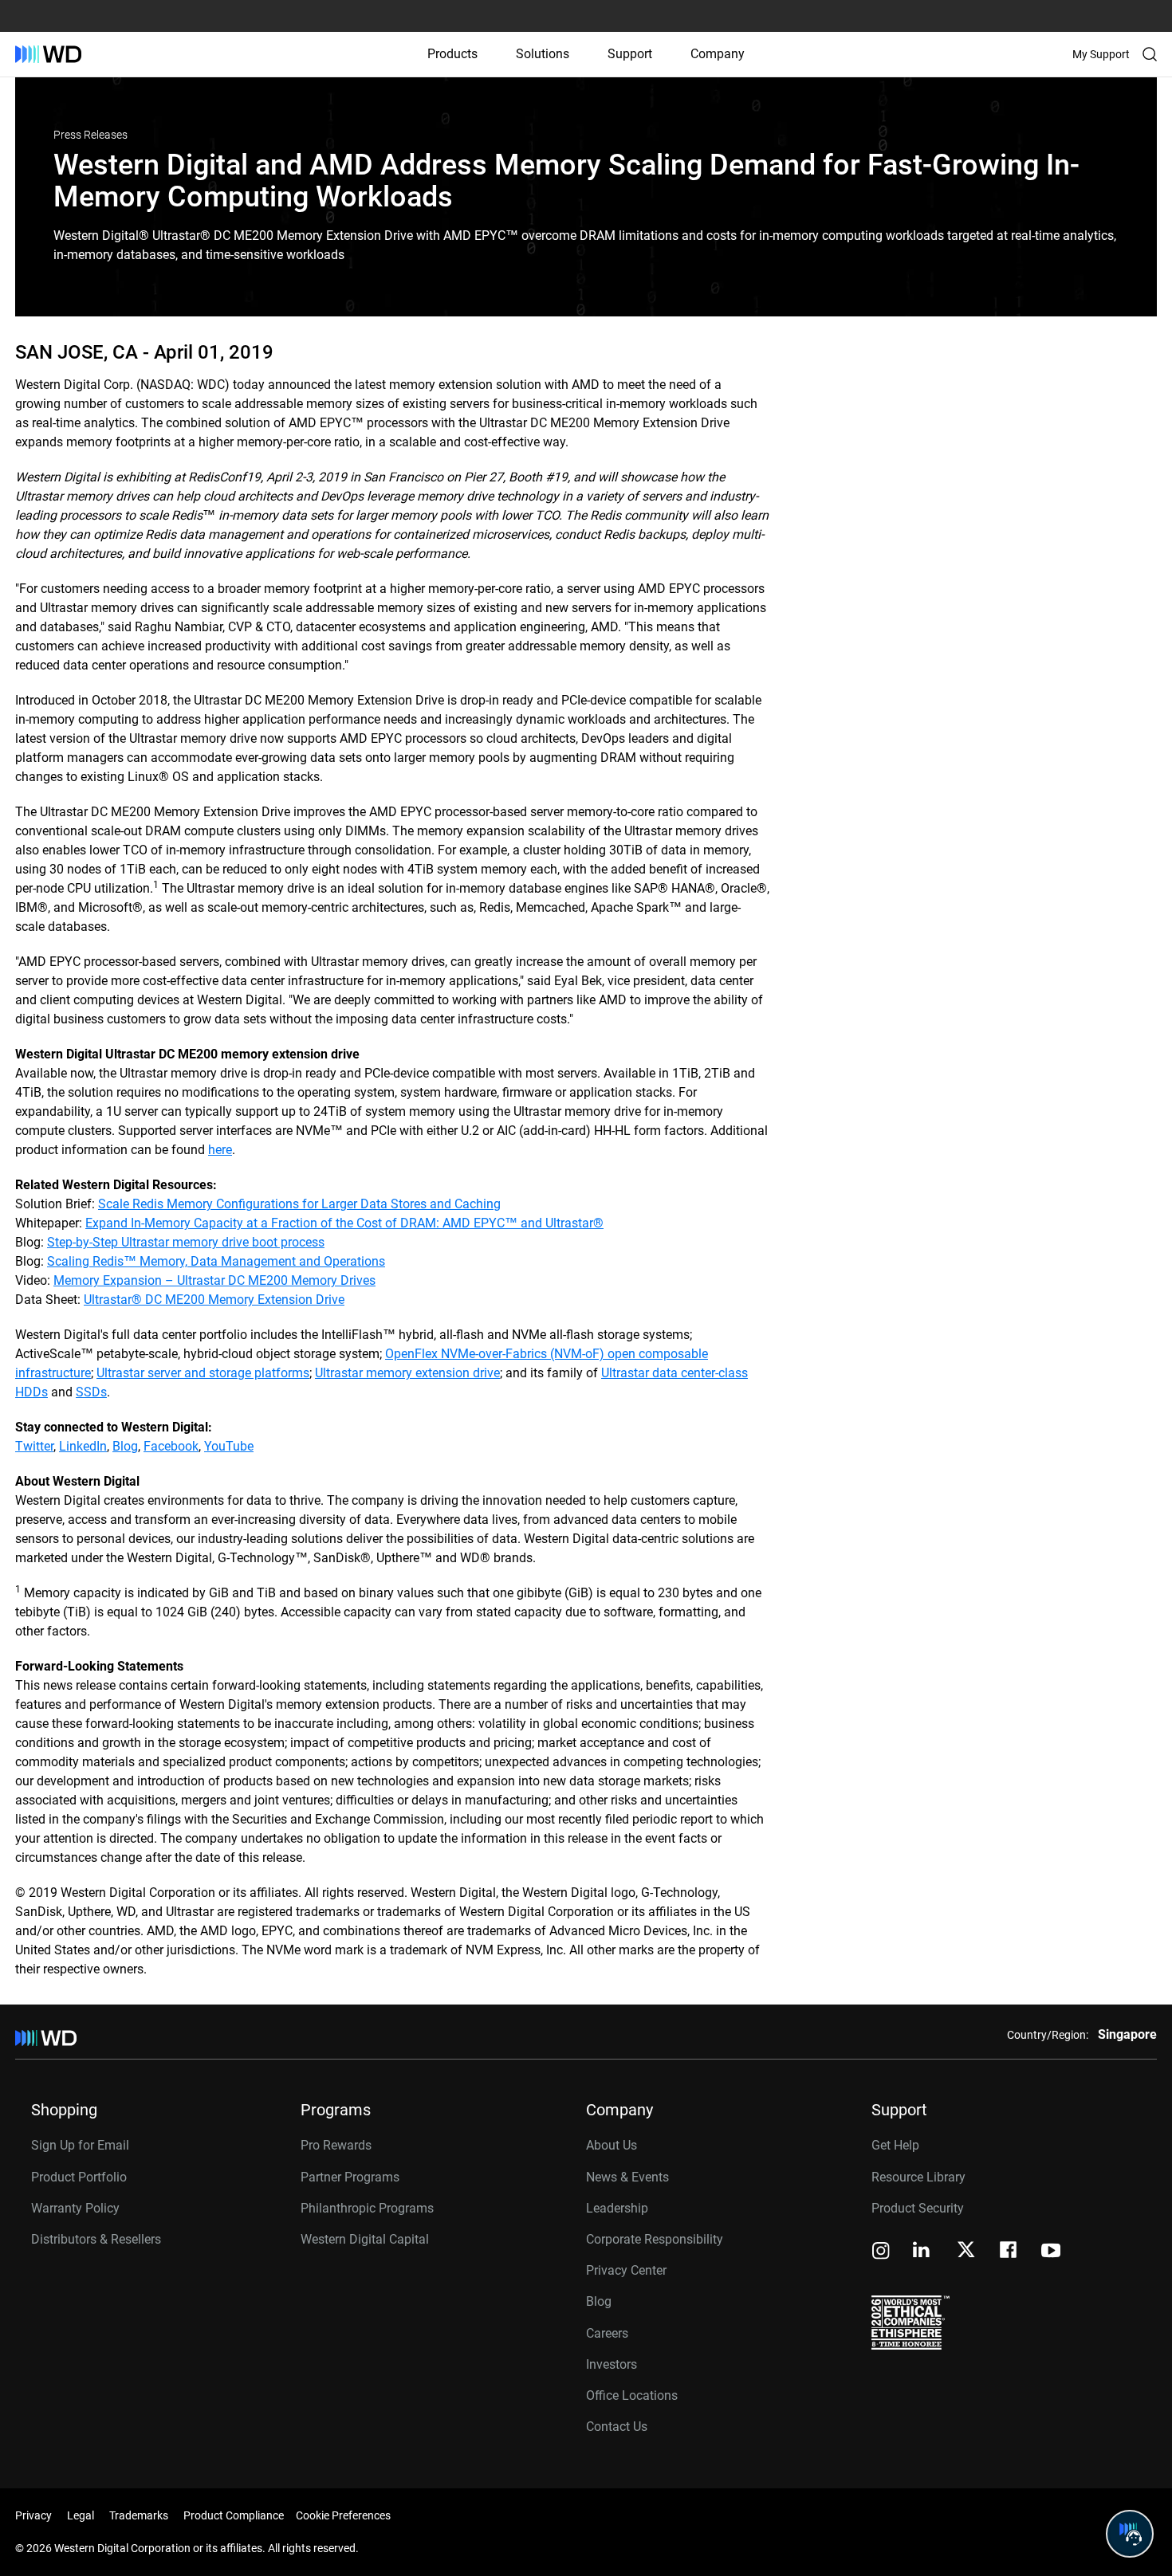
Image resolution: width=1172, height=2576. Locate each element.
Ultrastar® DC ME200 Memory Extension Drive (214, 1300)
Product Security (918, 2208)
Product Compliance (234, 2515)
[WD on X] (966, 2251)
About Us (612, 2145)
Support (630, 54)
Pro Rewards (336, 2145)
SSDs (91, 1392)
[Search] (1150, 54)
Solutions (543, 54)
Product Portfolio (79, 2177)
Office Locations (632, 2395)
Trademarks (139, 2515)
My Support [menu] (1101, 54)
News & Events (627, 2177)
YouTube (229, 1446)
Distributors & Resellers (96, 2239)
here (220, 1150)
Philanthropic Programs (367, 2208)
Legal (81, 2515)
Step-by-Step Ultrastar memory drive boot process (186, 1242)
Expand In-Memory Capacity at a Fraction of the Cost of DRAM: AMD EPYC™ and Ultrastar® (344, 1223)
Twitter (34, 1446)
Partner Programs (350, 2177)
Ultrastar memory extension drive (407, 1373)
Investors (612, 2364)
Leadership (617, 2208)
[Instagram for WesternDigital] (881, 2252)
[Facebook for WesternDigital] (1009, 2252)
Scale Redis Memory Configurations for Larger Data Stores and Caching (299, 1204)
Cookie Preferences (343, 2515)
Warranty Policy (75, 2208)
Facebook (171, 1446)
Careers (607, 2333)
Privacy (33, 2515)
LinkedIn (83, 1446)
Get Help (895, 2145)
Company (718, 54)
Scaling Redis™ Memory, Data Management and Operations (216, 1261)
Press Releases (90, 135)
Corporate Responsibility (655, 2239)
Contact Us (617, 2427)
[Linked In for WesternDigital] (922, 2252)
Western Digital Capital (365, 2239)
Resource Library (918, 2177)
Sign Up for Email (80, 2145)
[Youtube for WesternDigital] (1051, 2252)
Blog (125, 1446)
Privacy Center (626, 2270)
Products (452, 54)
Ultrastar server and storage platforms (203, 1373)
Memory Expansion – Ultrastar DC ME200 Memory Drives (214, 1280)
